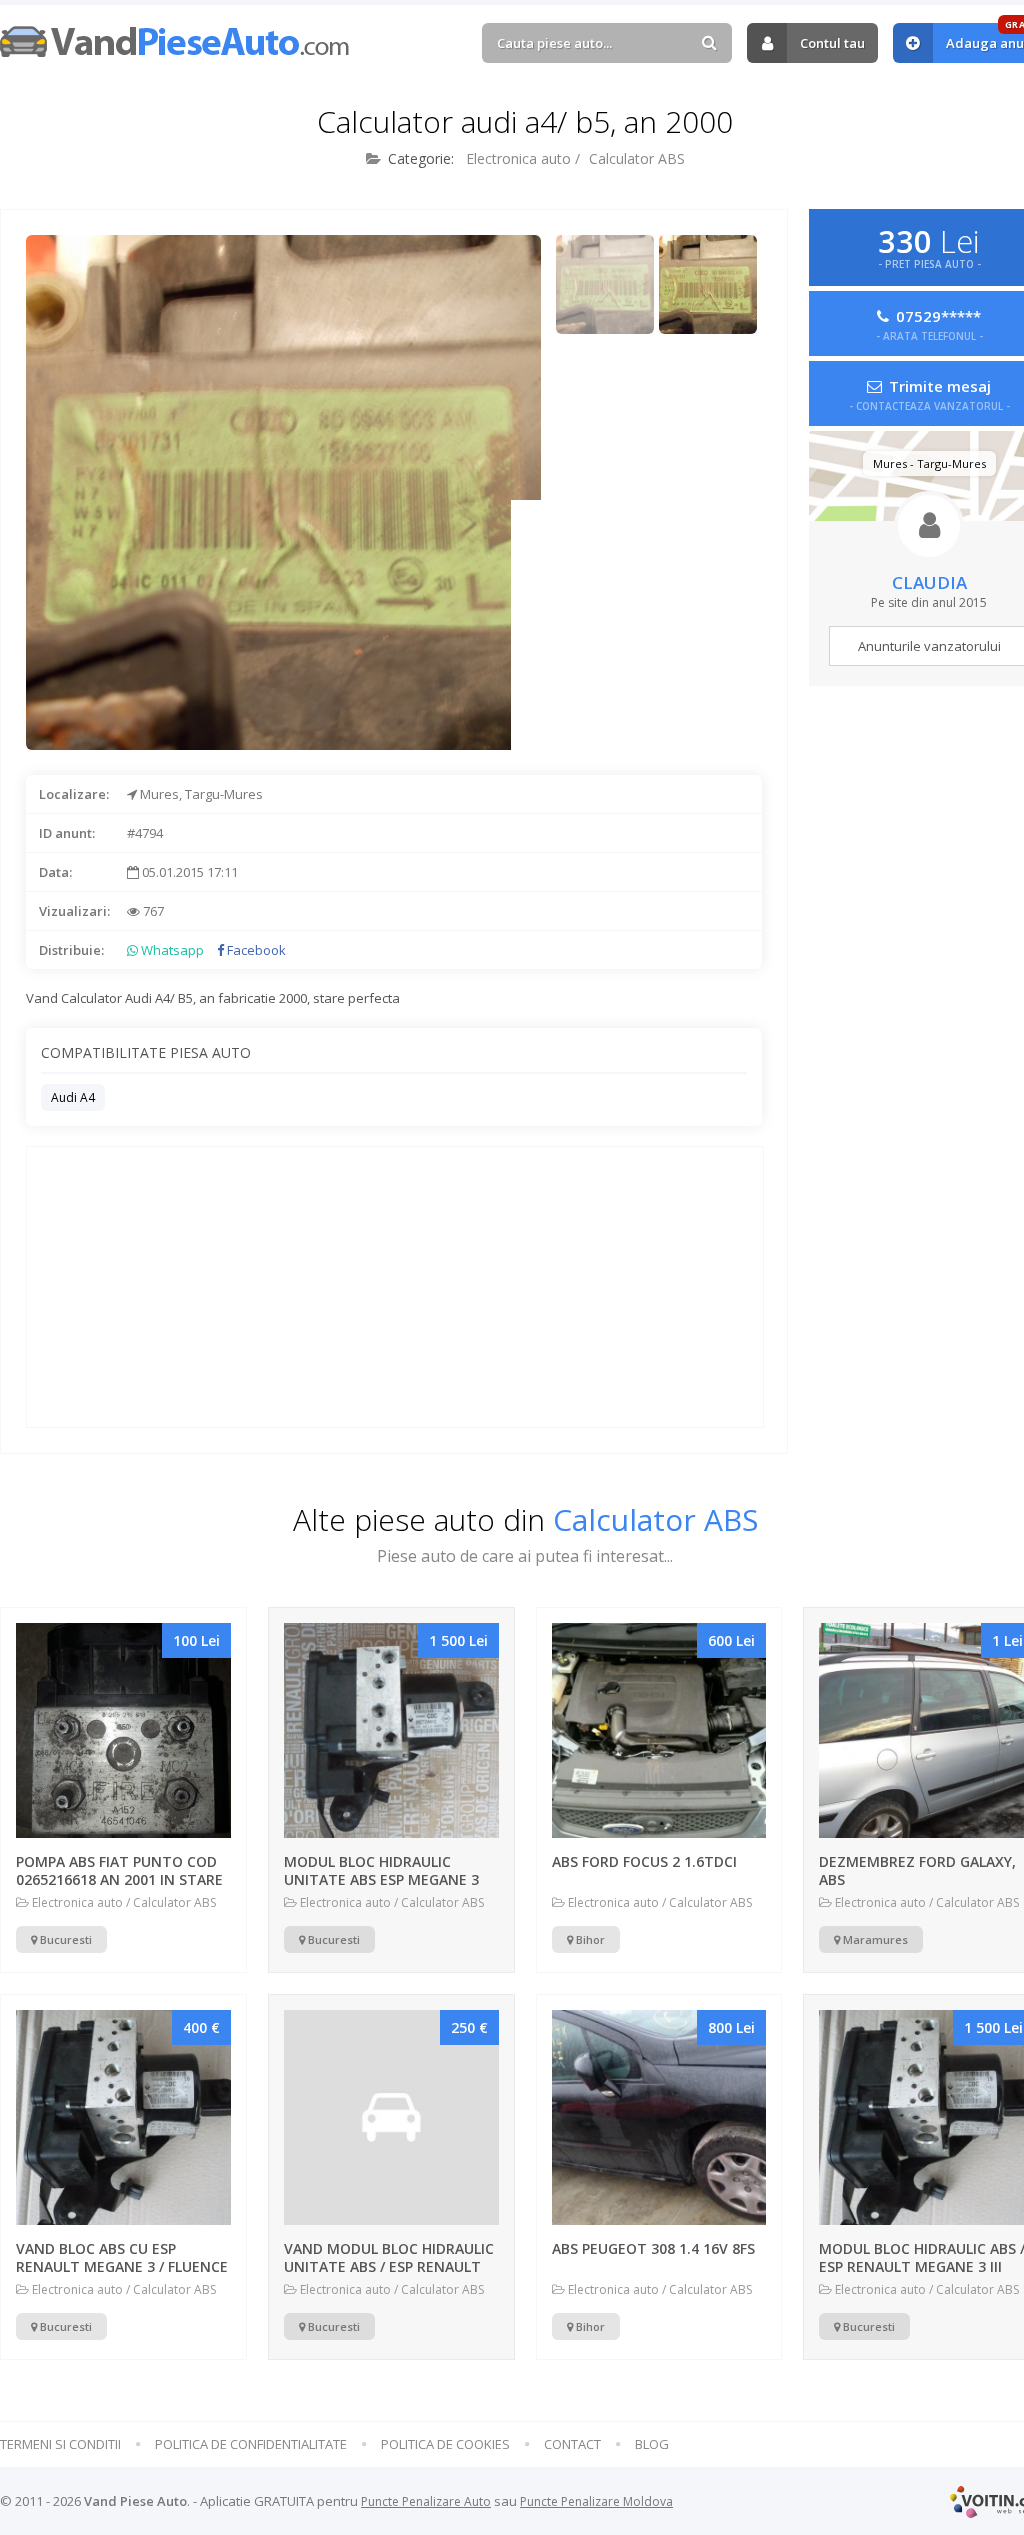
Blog (652, 2444)
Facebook (255, 950)
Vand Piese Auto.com (175, 41)
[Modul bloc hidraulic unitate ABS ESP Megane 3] (391, 1730)
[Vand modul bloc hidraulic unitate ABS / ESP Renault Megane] (391, 2117)
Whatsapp (171, 950)
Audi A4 (73, 1097)
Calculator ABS (637, 158)
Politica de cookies (445, 2444)
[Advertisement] (636, 625)
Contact (572, 2444)
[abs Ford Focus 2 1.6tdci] (659, 1730)
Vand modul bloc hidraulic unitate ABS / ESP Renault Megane (389, 2266)
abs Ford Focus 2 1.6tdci (644, 1861)
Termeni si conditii (60, 2444)
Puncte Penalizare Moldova (596, 2501)
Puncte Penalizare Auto (426, 2501)
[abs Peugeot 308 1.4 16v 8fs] (659, 2117)
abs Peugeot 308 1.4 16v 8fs (653, 2248)
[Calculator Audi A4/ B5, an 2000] (605, 284)
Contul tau (832, 43)
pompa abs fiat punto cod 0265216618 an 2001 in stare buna (119, 1879)
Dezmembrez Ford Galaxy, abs (917, 1870)
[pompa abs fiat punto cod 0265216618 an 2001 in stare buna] (123, 1730)
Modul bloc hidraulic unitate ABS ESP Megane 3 (381, 1870)
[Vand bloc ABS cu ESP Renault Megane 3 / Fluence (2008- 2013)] (123, 2117)
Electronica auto (518, 158)
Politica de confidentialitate (251, 2444)
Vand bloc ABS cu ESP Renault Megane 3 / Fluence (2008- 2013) (122, 2266)
